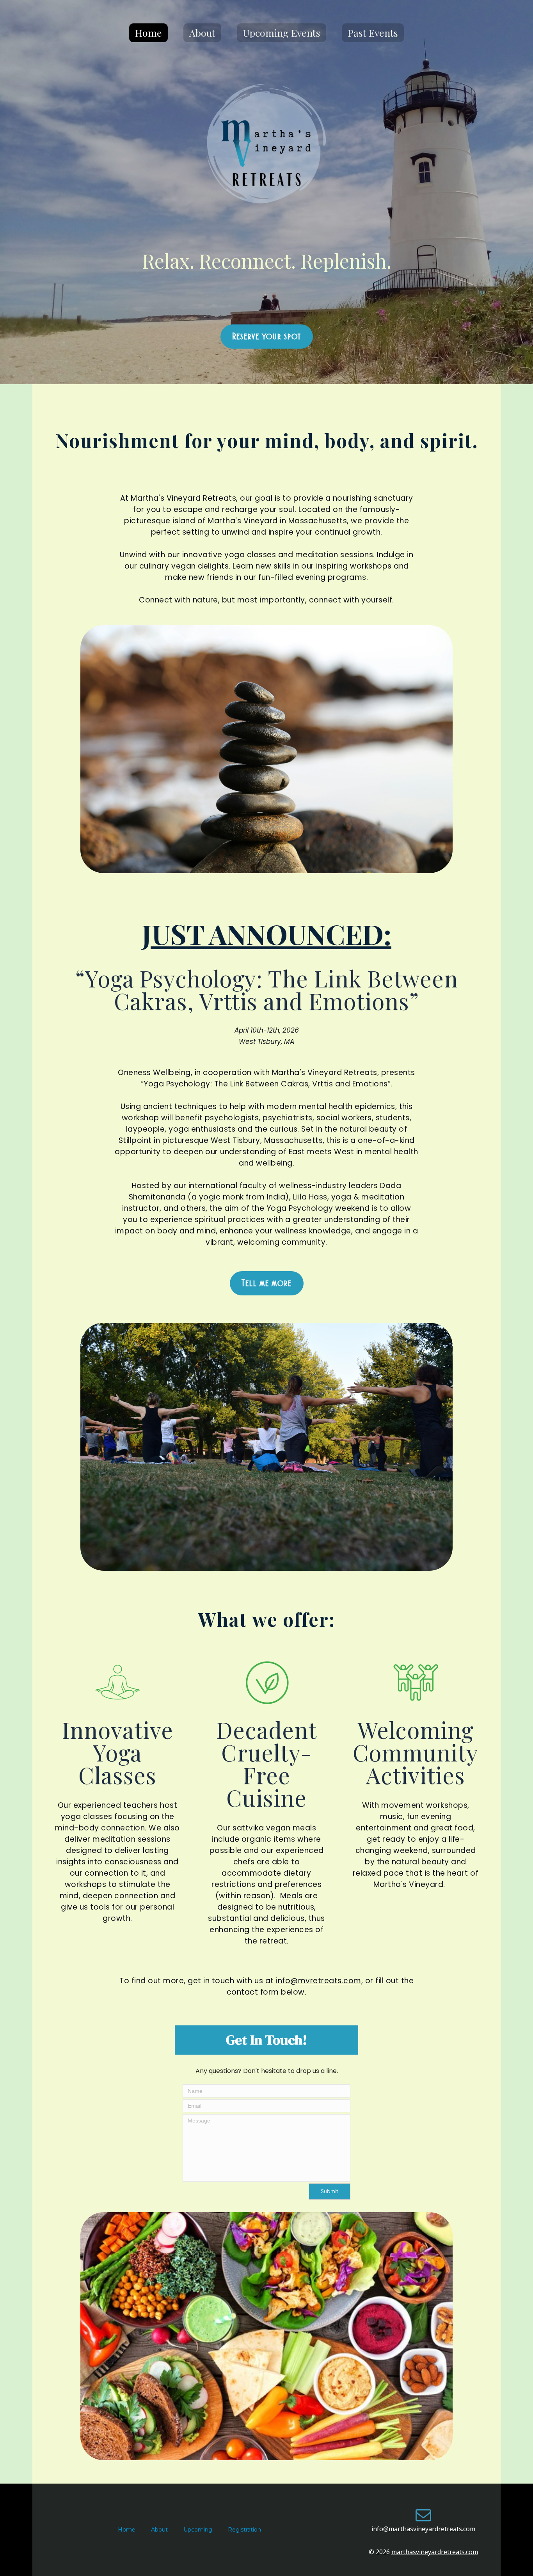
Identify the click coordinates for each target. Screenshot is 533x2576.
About (202, 33)
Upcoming (198, 2530)
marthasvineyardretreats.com (435, 2552)
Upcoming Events (282, 33)
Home (148, 33)
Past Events (373, 33)
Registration (244, 2530)
